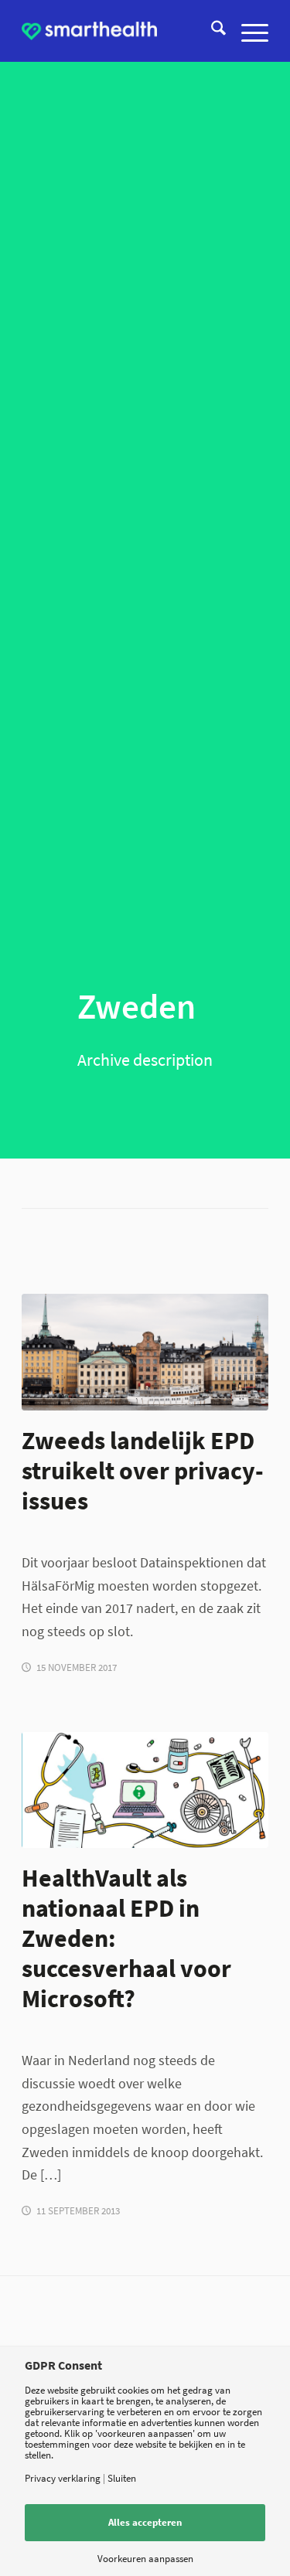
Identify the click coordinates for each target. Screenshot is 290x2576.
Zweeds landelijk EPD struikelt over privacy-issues (143, 1470)
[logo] (89, 31)
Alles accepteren (145, 2522)
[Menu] (247, 31)
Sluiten (122, 2478)
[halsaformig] (145, 1790)
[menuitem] (211, 31)
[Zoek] (211, 31)
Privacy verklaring (63, 2478)
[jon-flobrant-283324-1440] (145, 1352)
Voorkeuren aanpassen (145, 2559)
